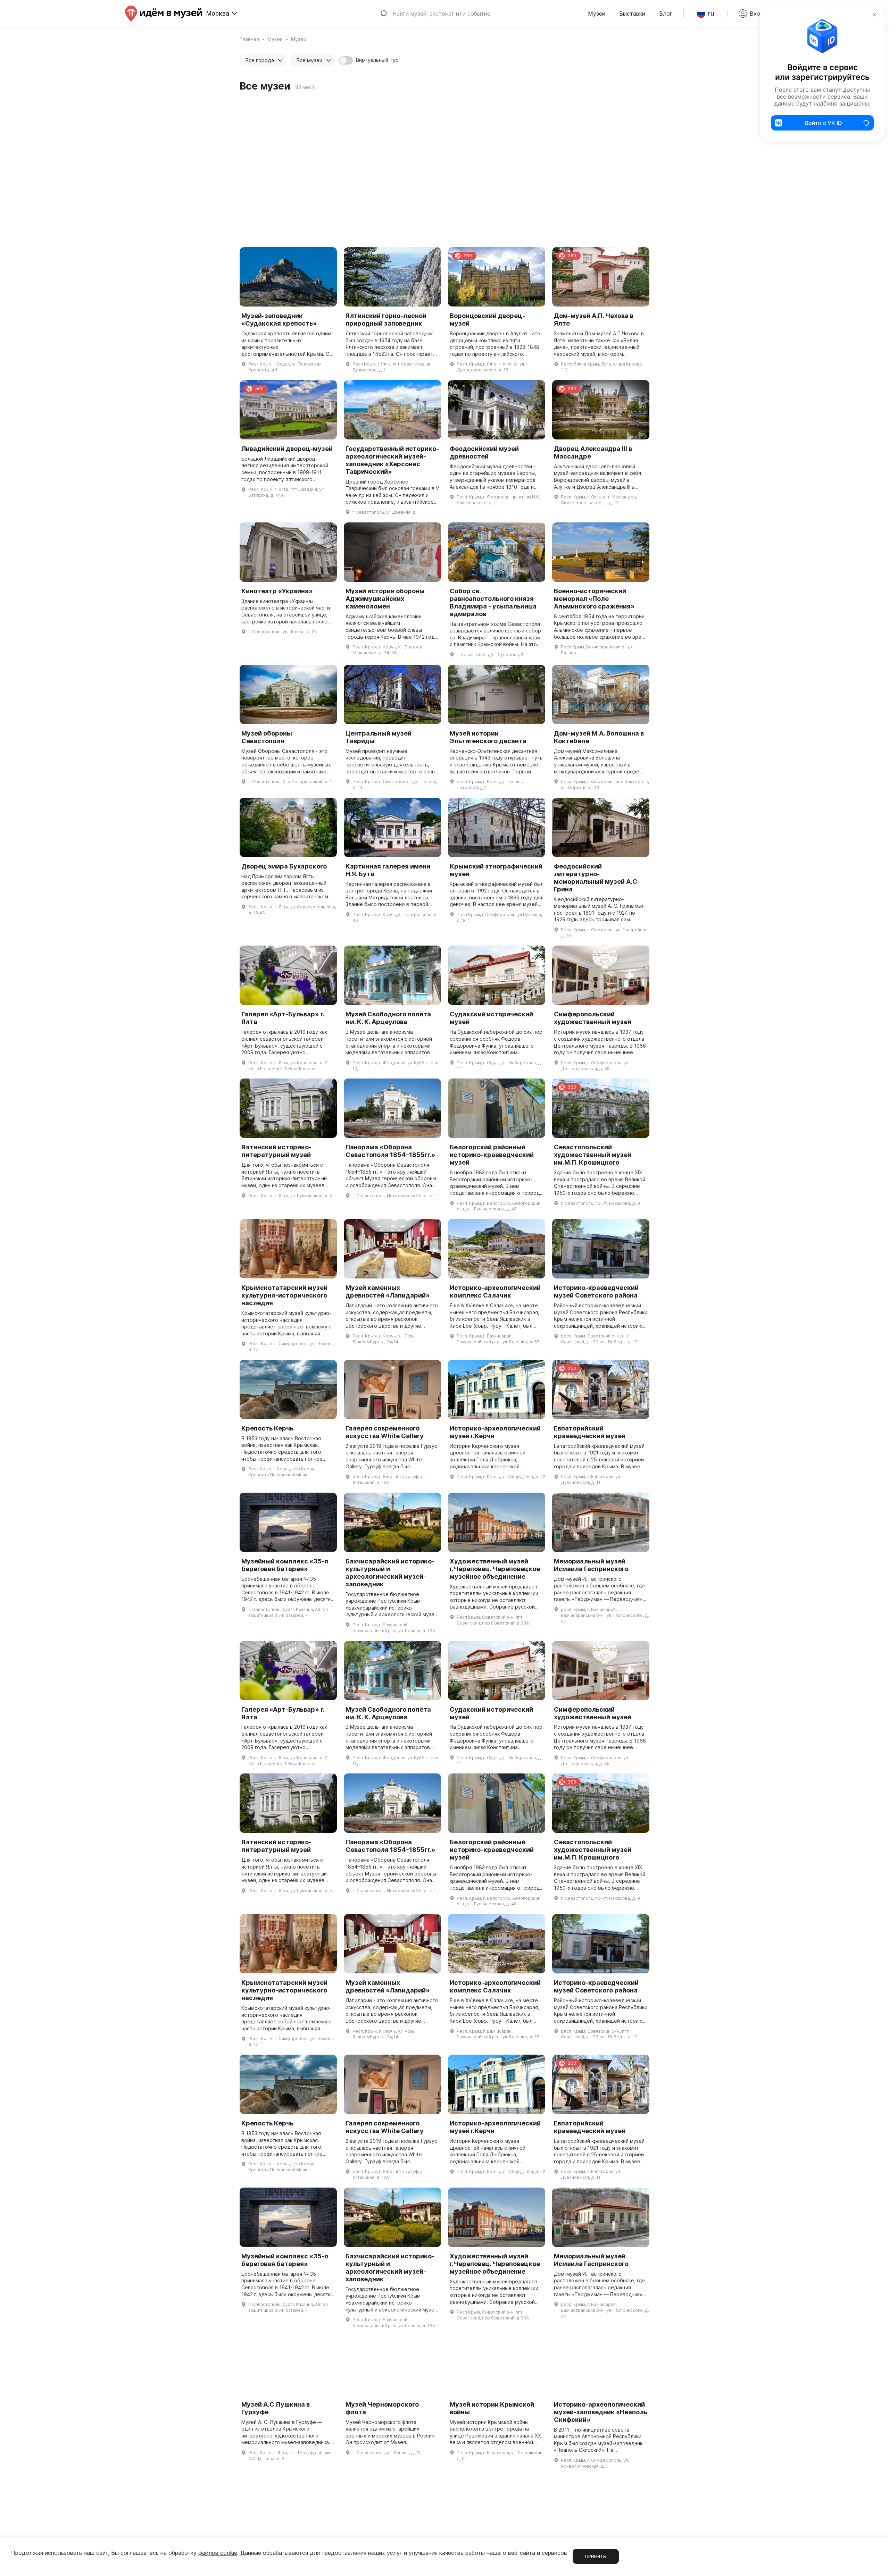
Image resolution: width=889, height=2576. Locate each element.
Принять (596, 2556)
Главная (249, 39)
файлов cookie (218, 2553)
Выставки (632, 14)
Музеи (597, 14)
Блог (666, 14)
